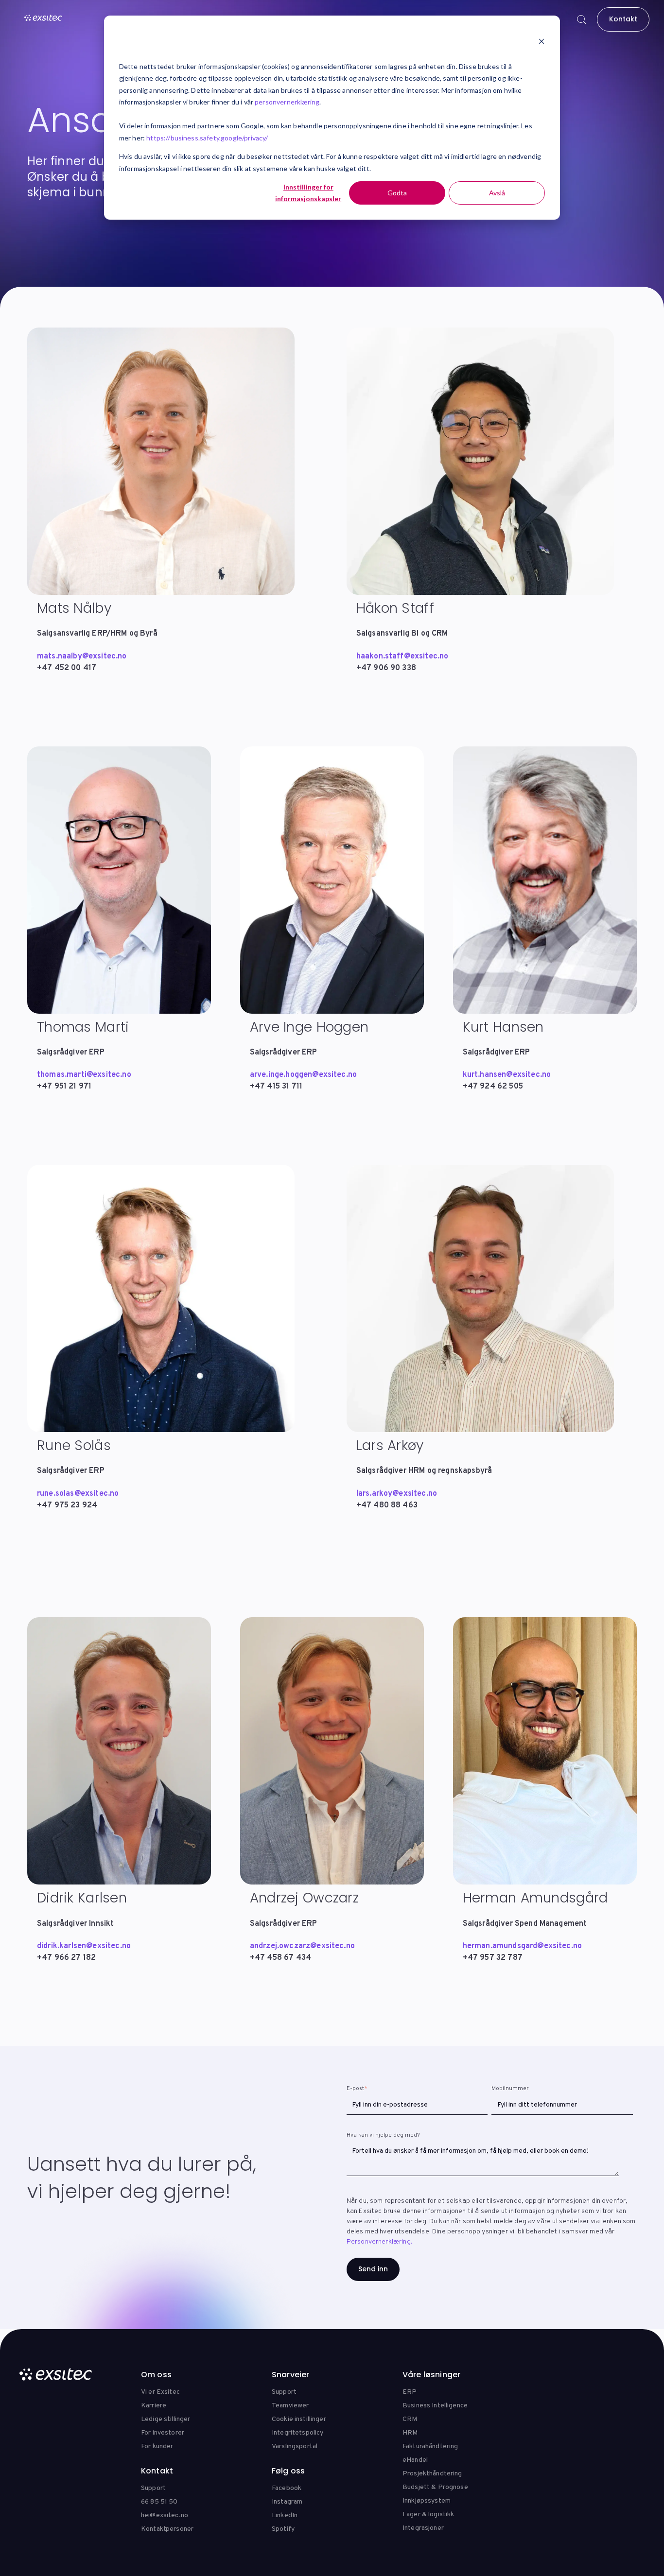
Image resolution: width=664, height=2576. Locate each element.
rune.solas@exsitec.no (78, 1494)
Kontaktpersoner (167, 2529)
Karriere (154, 2406)
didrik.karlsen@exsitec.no (84, 1946)
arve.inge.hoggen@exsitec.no (303, 1075)
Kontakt (623, 19)
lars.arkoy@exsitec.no (397, 1494)
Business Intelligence (435, 2406)
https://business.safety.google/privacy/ (207, 138)
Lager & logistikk (428, 2515)
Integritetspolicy (297, 2433)
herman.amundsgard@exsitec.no (522, 1946)
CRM (410, 2419)
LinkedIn (285, 2515)
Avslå (497, 193)
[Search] (581, 19)
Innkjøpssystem (427, 2501)
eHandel (415, 2460)
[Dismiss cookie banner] (542, 42)
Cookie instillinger (299, 2419)
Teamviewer (290, 2406)
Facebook (287, 2488)
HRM (410, 2433)
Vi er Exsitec (160, 2392)
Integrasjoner (423, 2528)
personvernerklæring (287, 102)
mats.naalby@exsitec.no (82, 657)
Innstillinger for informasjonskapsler (308, 193)
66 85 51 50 (159, 2502)
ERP (410, 2392)
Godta (397, 193)
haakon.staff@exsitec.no (402, 657)
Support (284, 2392)
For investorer (163, 2433)
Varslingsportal (295, 2446)
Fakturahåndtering (430, 2446)
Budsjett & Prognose (435, 2487)
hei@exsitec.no (165, 2515)
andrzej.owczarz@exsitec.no (302, 1946)
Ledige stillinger (166, 2419)
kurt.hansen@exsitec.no (507, 1075)
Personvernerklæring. (379, 2242)
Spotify (283, 2529)
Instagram (287, 2502)
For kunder (157, 2446)
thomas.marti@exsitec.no (84, 1075)
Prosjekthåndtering (432, 2474)
